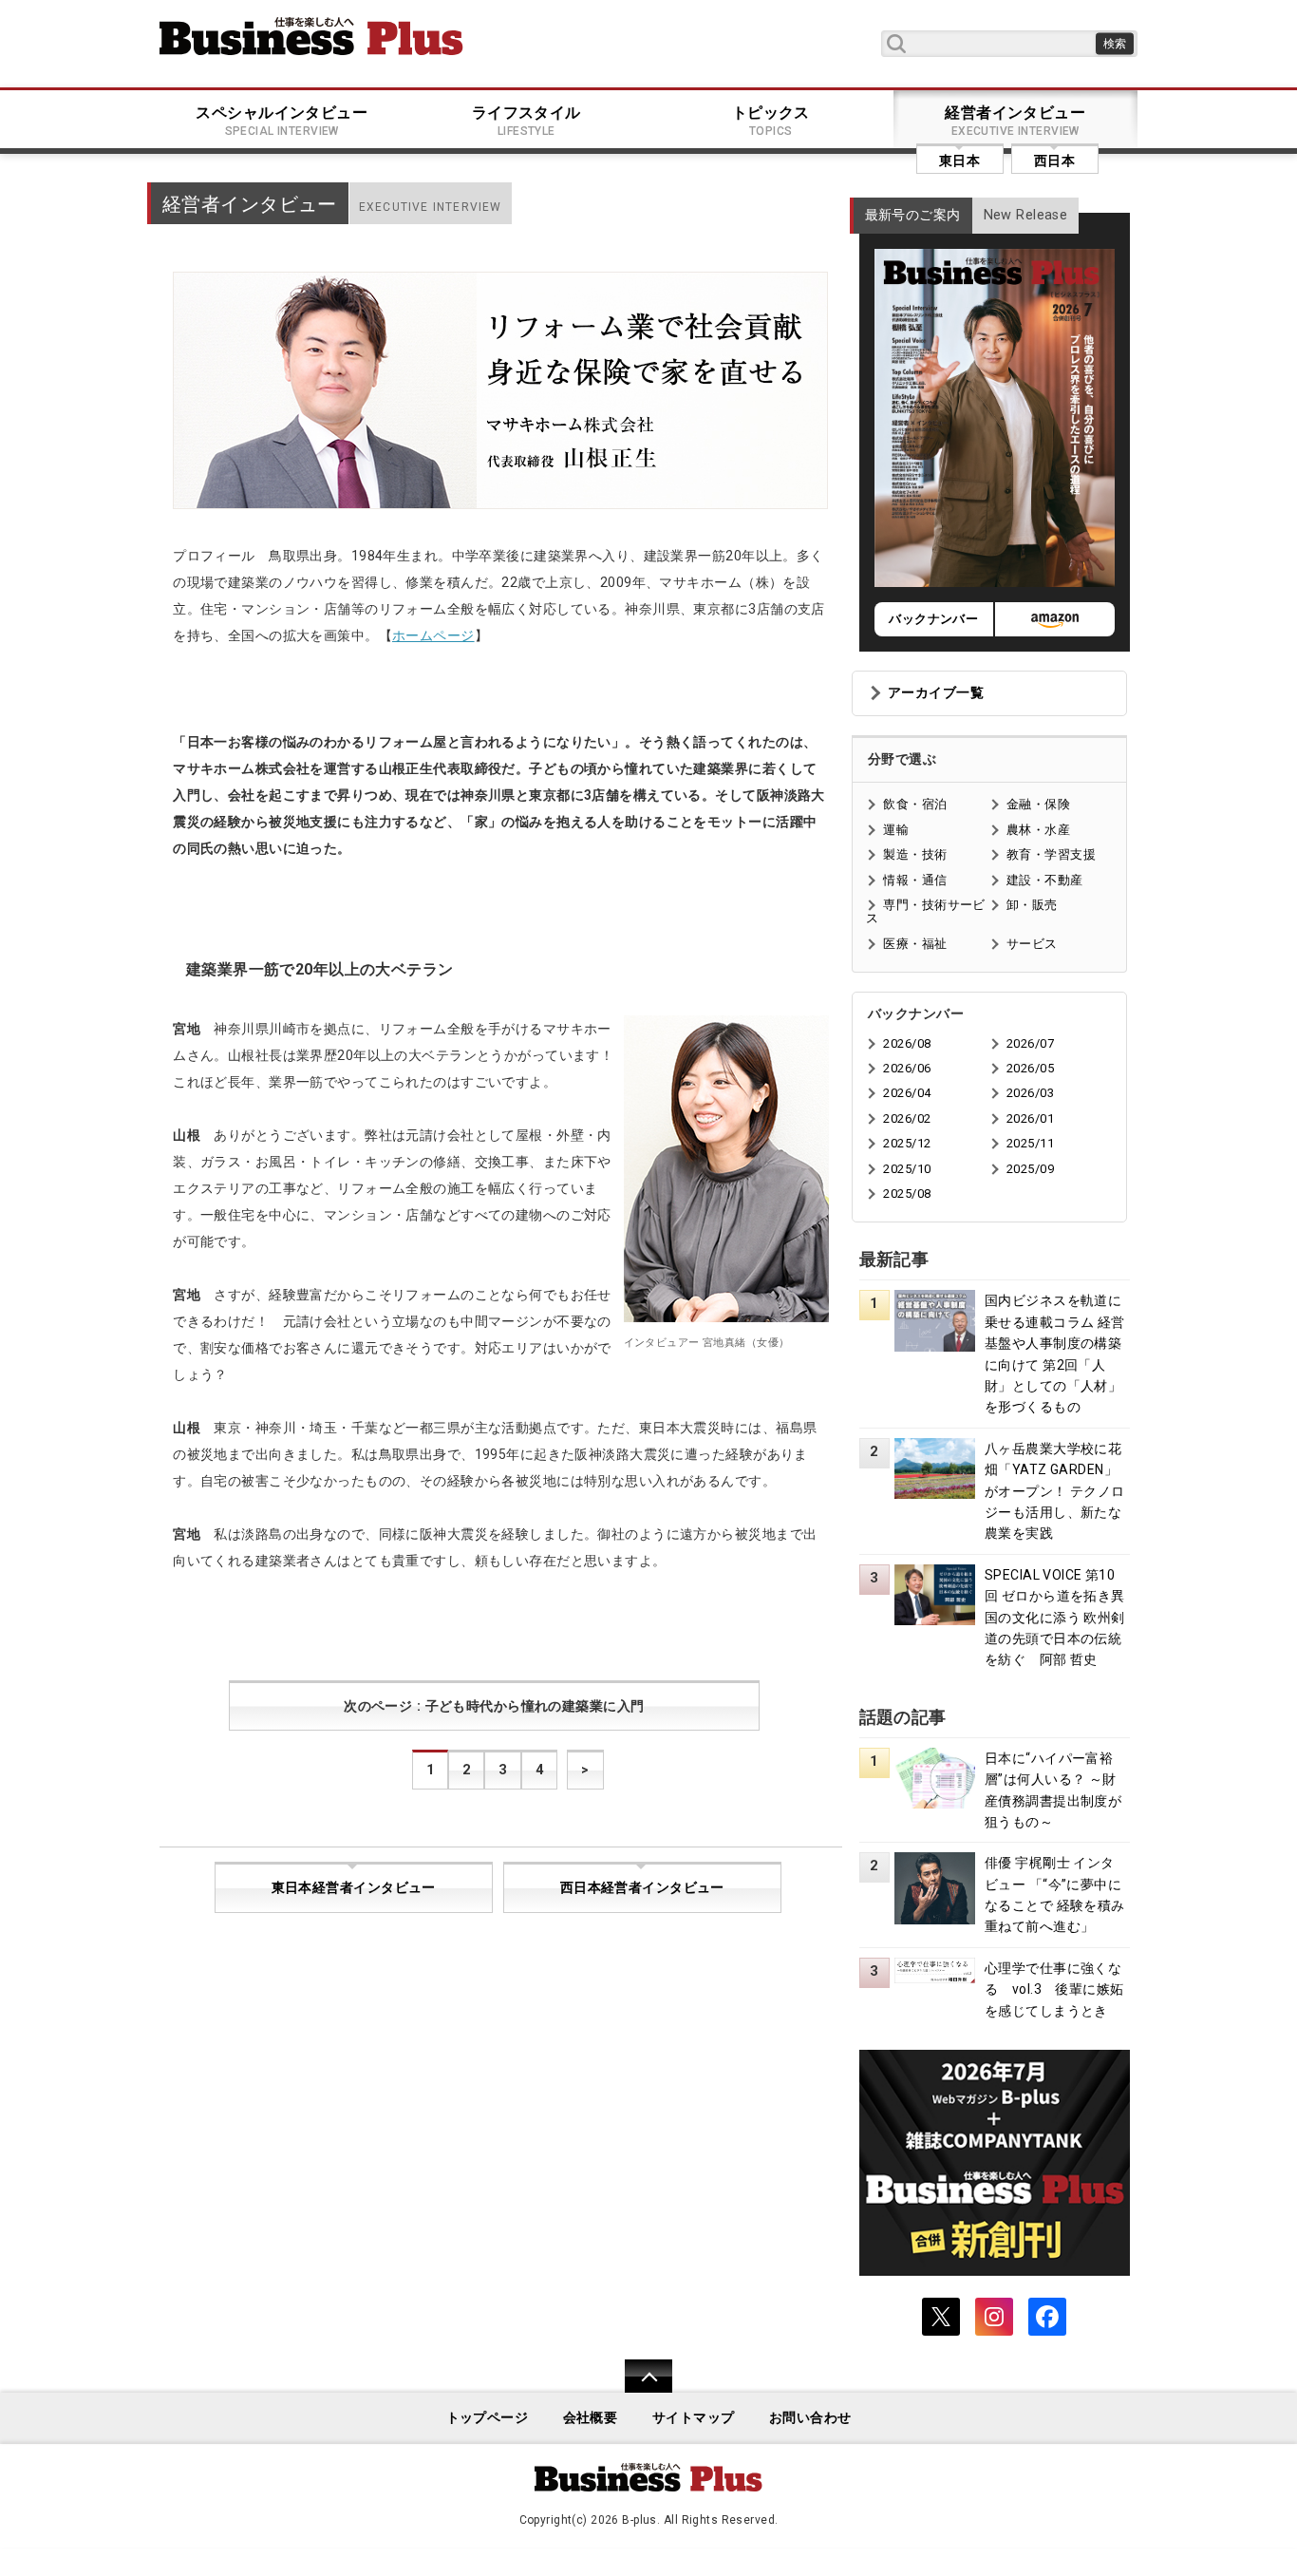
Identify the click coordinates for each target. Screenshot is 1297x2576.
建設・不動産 (1045, 880)
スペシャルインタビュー (282, 121)
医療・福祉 (915, 944)
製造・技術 (915, 854)
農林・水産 (1038, 830)
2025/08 (907, 1193)
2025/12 (907, 1143)
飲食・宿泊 (915, 804)
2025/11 (1030, 1143)
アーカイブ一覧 (936, 693)
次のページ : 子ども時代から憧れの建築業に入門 (494, 1706)
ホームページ (433, 635)
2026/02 (907, 1118)
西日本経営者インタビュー (642, 1888)
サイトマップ (694, 2418)
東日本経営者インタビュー (354, 1888)
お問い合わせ (810, 2418)
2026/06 (907, 1068)
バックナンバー (933, 619)
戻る (639, 2388)
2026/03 (1030, 1093)
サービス (1032, 944)
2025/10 (907, 1169)
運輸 (896, 830)
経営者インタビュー (1015, 121)
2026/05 (1030, 1068)
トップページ (488, 2418)
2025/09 (1030, 1169)
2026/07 (1030, 1043)
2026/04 (907, 1093)
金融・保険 (1038, 804)
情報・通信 (915, 880)
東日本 (959, 161)
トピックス (771, 121)
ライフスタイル (526, 121)
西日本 (1054, 161)
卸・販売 (1032, 905)
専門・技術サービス (925, 911)
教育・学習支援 (1051, 854)
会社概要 (591, 2418)
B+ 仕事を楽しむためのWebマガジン (311, 36)
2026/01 (1030, 1118)
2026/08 (907, 1043)
